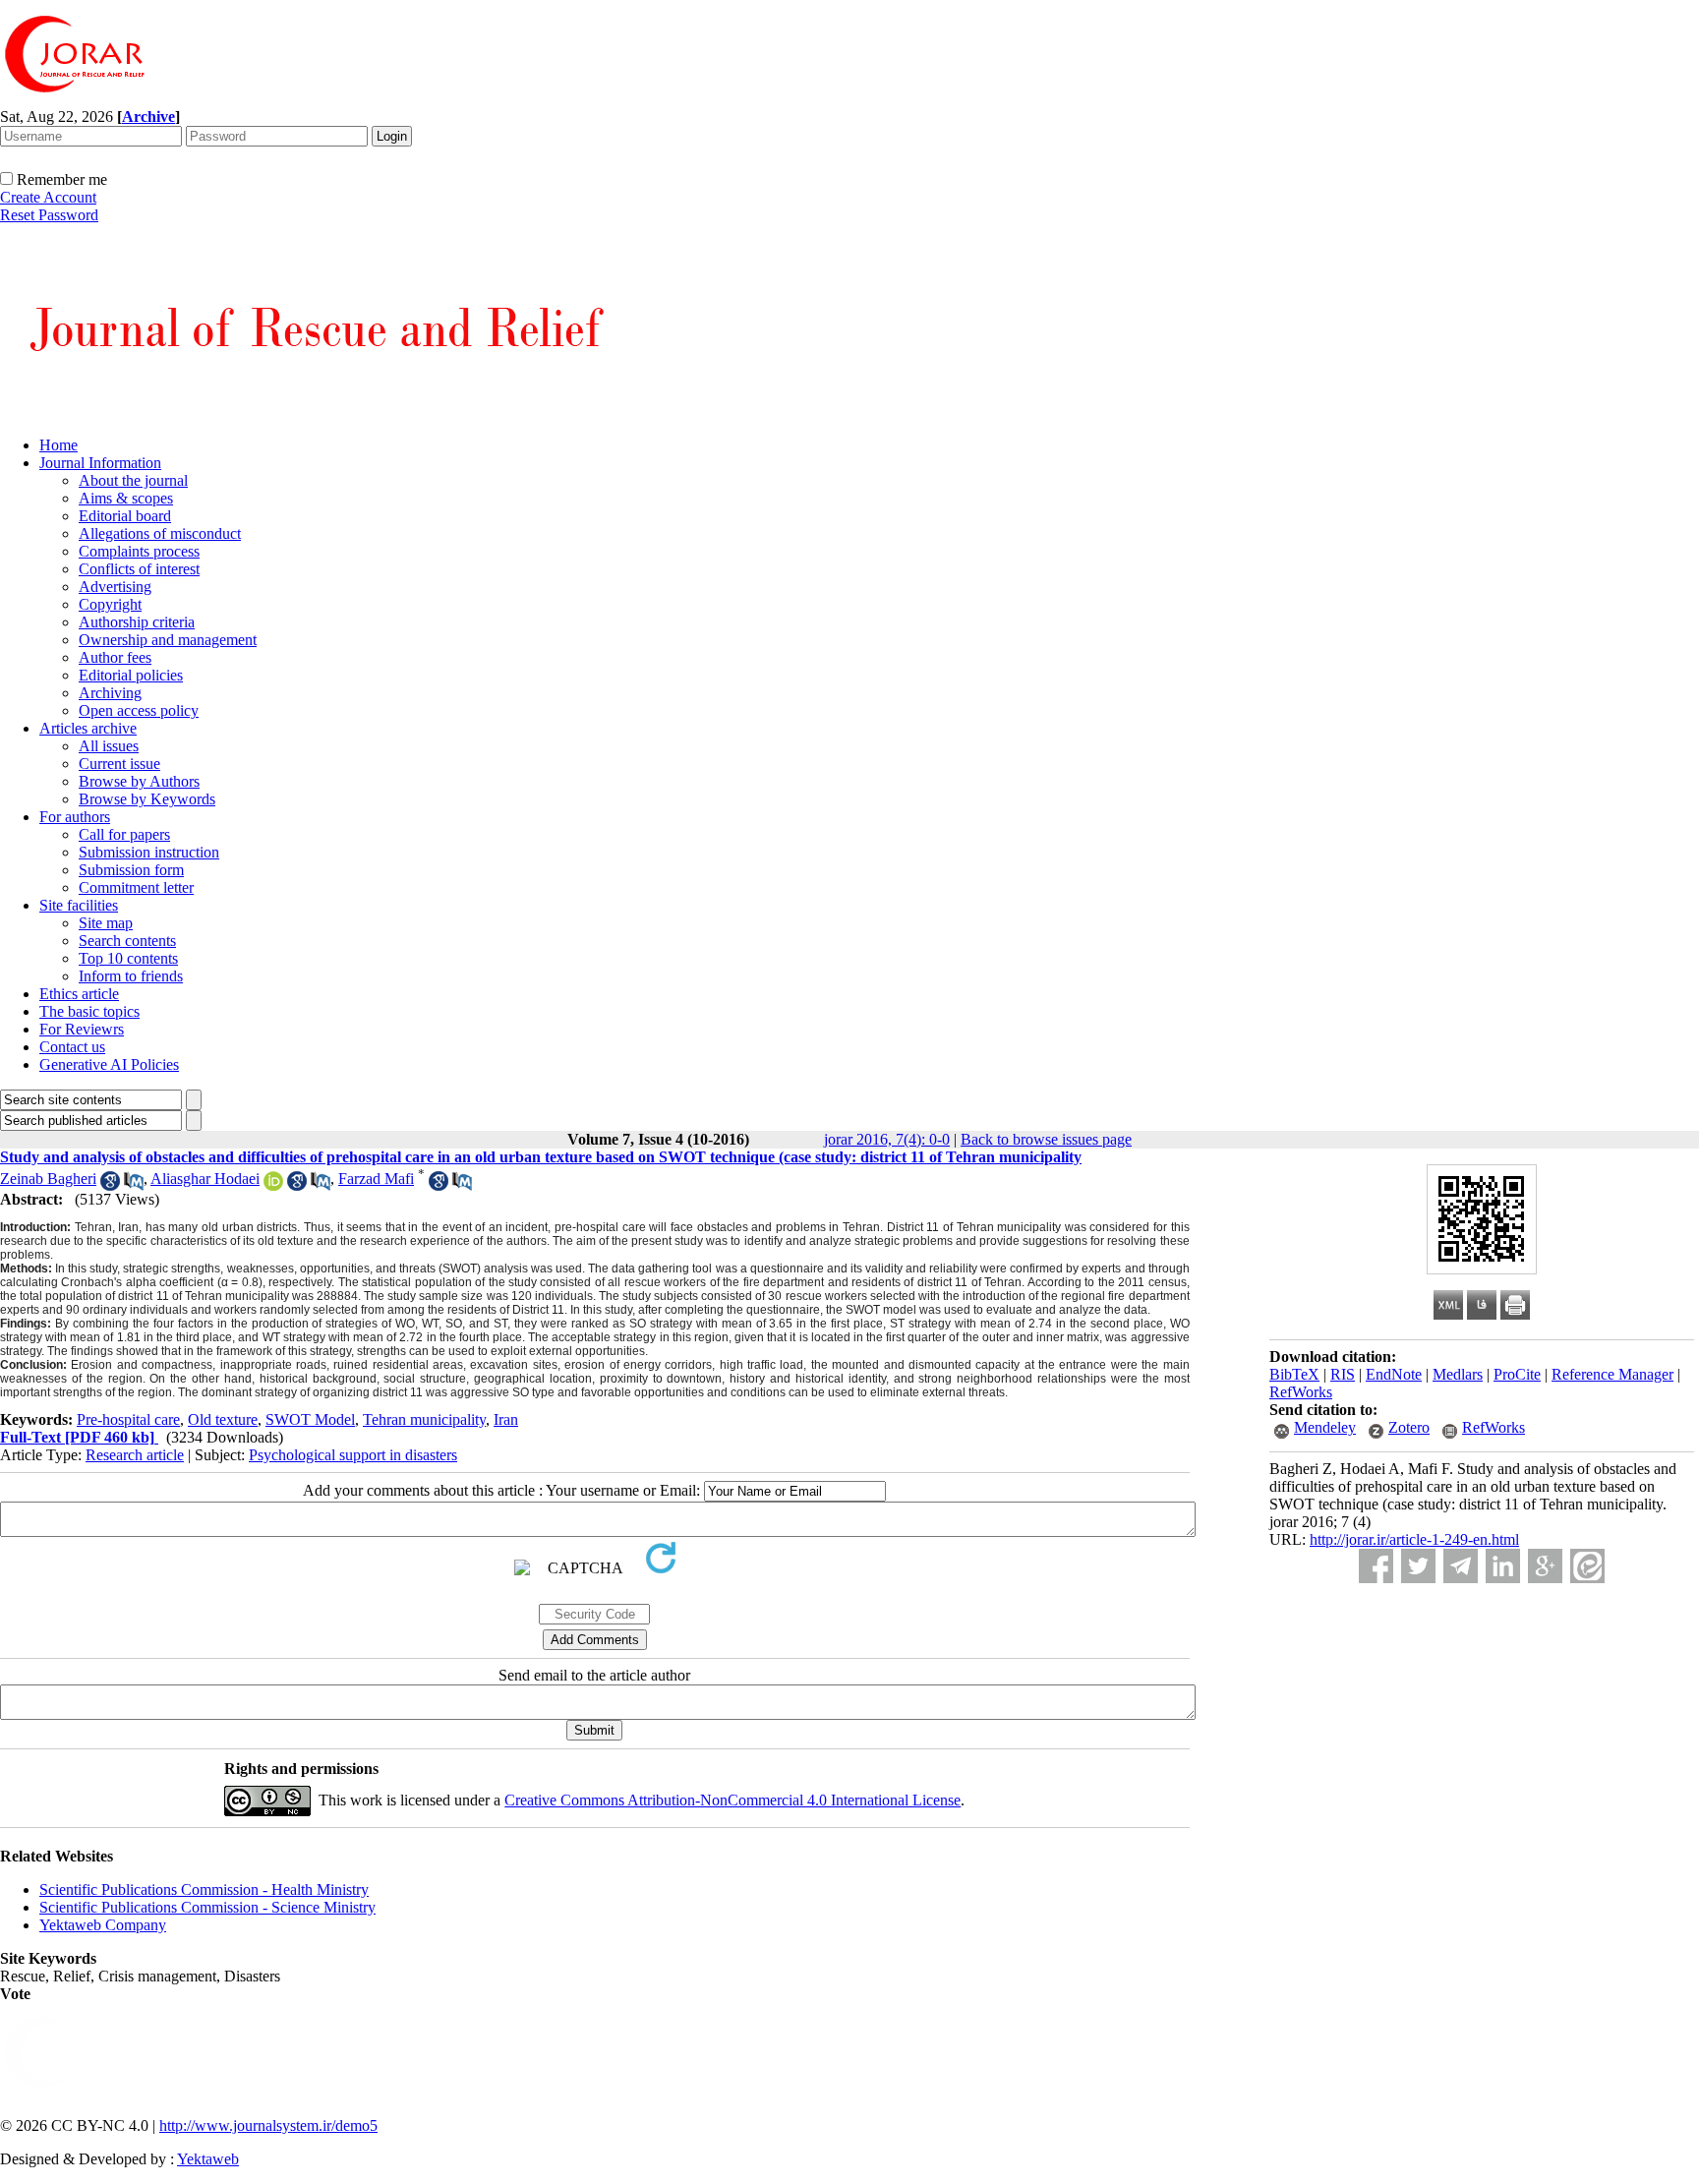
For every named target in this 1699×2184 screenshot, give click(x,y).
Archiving (110, 693)
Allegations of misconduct (160, 533)
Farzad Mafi (376, 1179)
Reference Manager (1612, 1374)
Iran (506, 1419)
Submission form (131, 870)
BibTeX (1294, 1374)
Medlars (1458, 1374)
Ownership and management (168, 640)
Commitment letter (136, 887)
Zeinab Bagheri (48, 1179)
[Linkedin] (1503, 1566)
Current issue (119, 764)
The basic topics (89, 1011)
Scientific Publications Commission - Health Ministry (204, 1889)
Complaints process (139, 551)
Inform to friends (131, 976)
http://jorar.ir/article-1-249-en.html (1414, 1539)
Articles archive (88, 728)
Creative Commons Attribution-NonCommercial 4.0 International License (732, 1800)
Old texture (223, 1419)
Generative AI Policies (109, 1064)
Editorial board (125, 516)
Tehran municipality (424, 1419)
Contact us (72, 1047)
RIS (1343, 1374)
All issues (109, 746)
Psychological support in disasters (353, 1455)
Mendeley (1325, 1427)
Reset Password (49, 215)
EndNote (1394, 1374)
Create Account (48, 197)
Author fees (115, 657)
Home (59, 445)
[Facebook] (1376, 1566)
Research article (135, 1455)
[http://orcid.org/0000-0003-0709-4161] (273, 1185)
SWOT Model (310, 1419)
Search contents (127, 941)
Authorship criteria (137, 622)
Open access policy (139, 710)
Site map (106, 923)
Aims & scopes (126, 498)
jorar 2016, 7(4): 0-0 (887, 1139)
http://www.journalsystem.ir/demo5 (268, 2125)
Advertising (115, 587)
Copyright (110, 604)
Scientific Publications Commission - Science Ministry (207, 1907)
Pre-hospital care (128, 1419)
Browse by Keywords (147, 799)
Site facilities (79, 905)
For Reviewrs (82, 1029)
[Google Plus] (1545, 1566)
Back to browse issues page (1046, 1139)
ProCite (1517, 1374)
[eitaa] (1587, 1566)
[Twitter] (1418, 1566)
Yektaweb (208, 2159)
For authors (75, 817)
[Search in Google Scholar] (110, 1185)
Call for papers (124, 834)
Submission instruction (149, 852)
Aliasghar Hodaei (205, 1179)
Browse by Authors (139, 781)
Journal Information (100, 463)
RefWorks (1301, 1392)
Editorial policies (131, 675)
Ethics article (79, 994)
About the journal (133, 480)
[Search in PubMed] (134, 1185)
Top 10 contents (128, 958)
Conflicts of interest (139, 569)
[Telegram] (1461, 1566)
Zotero (1409, 1427)
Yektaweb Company (103, 1925)
